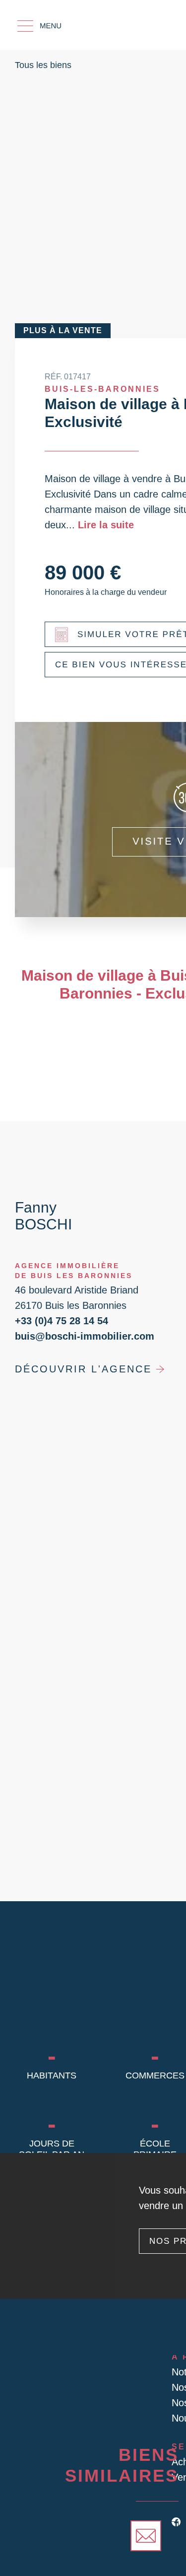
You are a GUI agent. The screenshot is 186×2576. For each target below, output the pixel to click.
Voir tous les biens (113, 2534)
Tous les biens (43, 65)
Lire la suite (106, 525)
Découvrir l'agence (83, 1369)
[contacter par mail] (146, 2536)
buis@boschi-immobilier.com (85, 1336)
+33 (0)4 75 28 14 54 (62, 1321)
